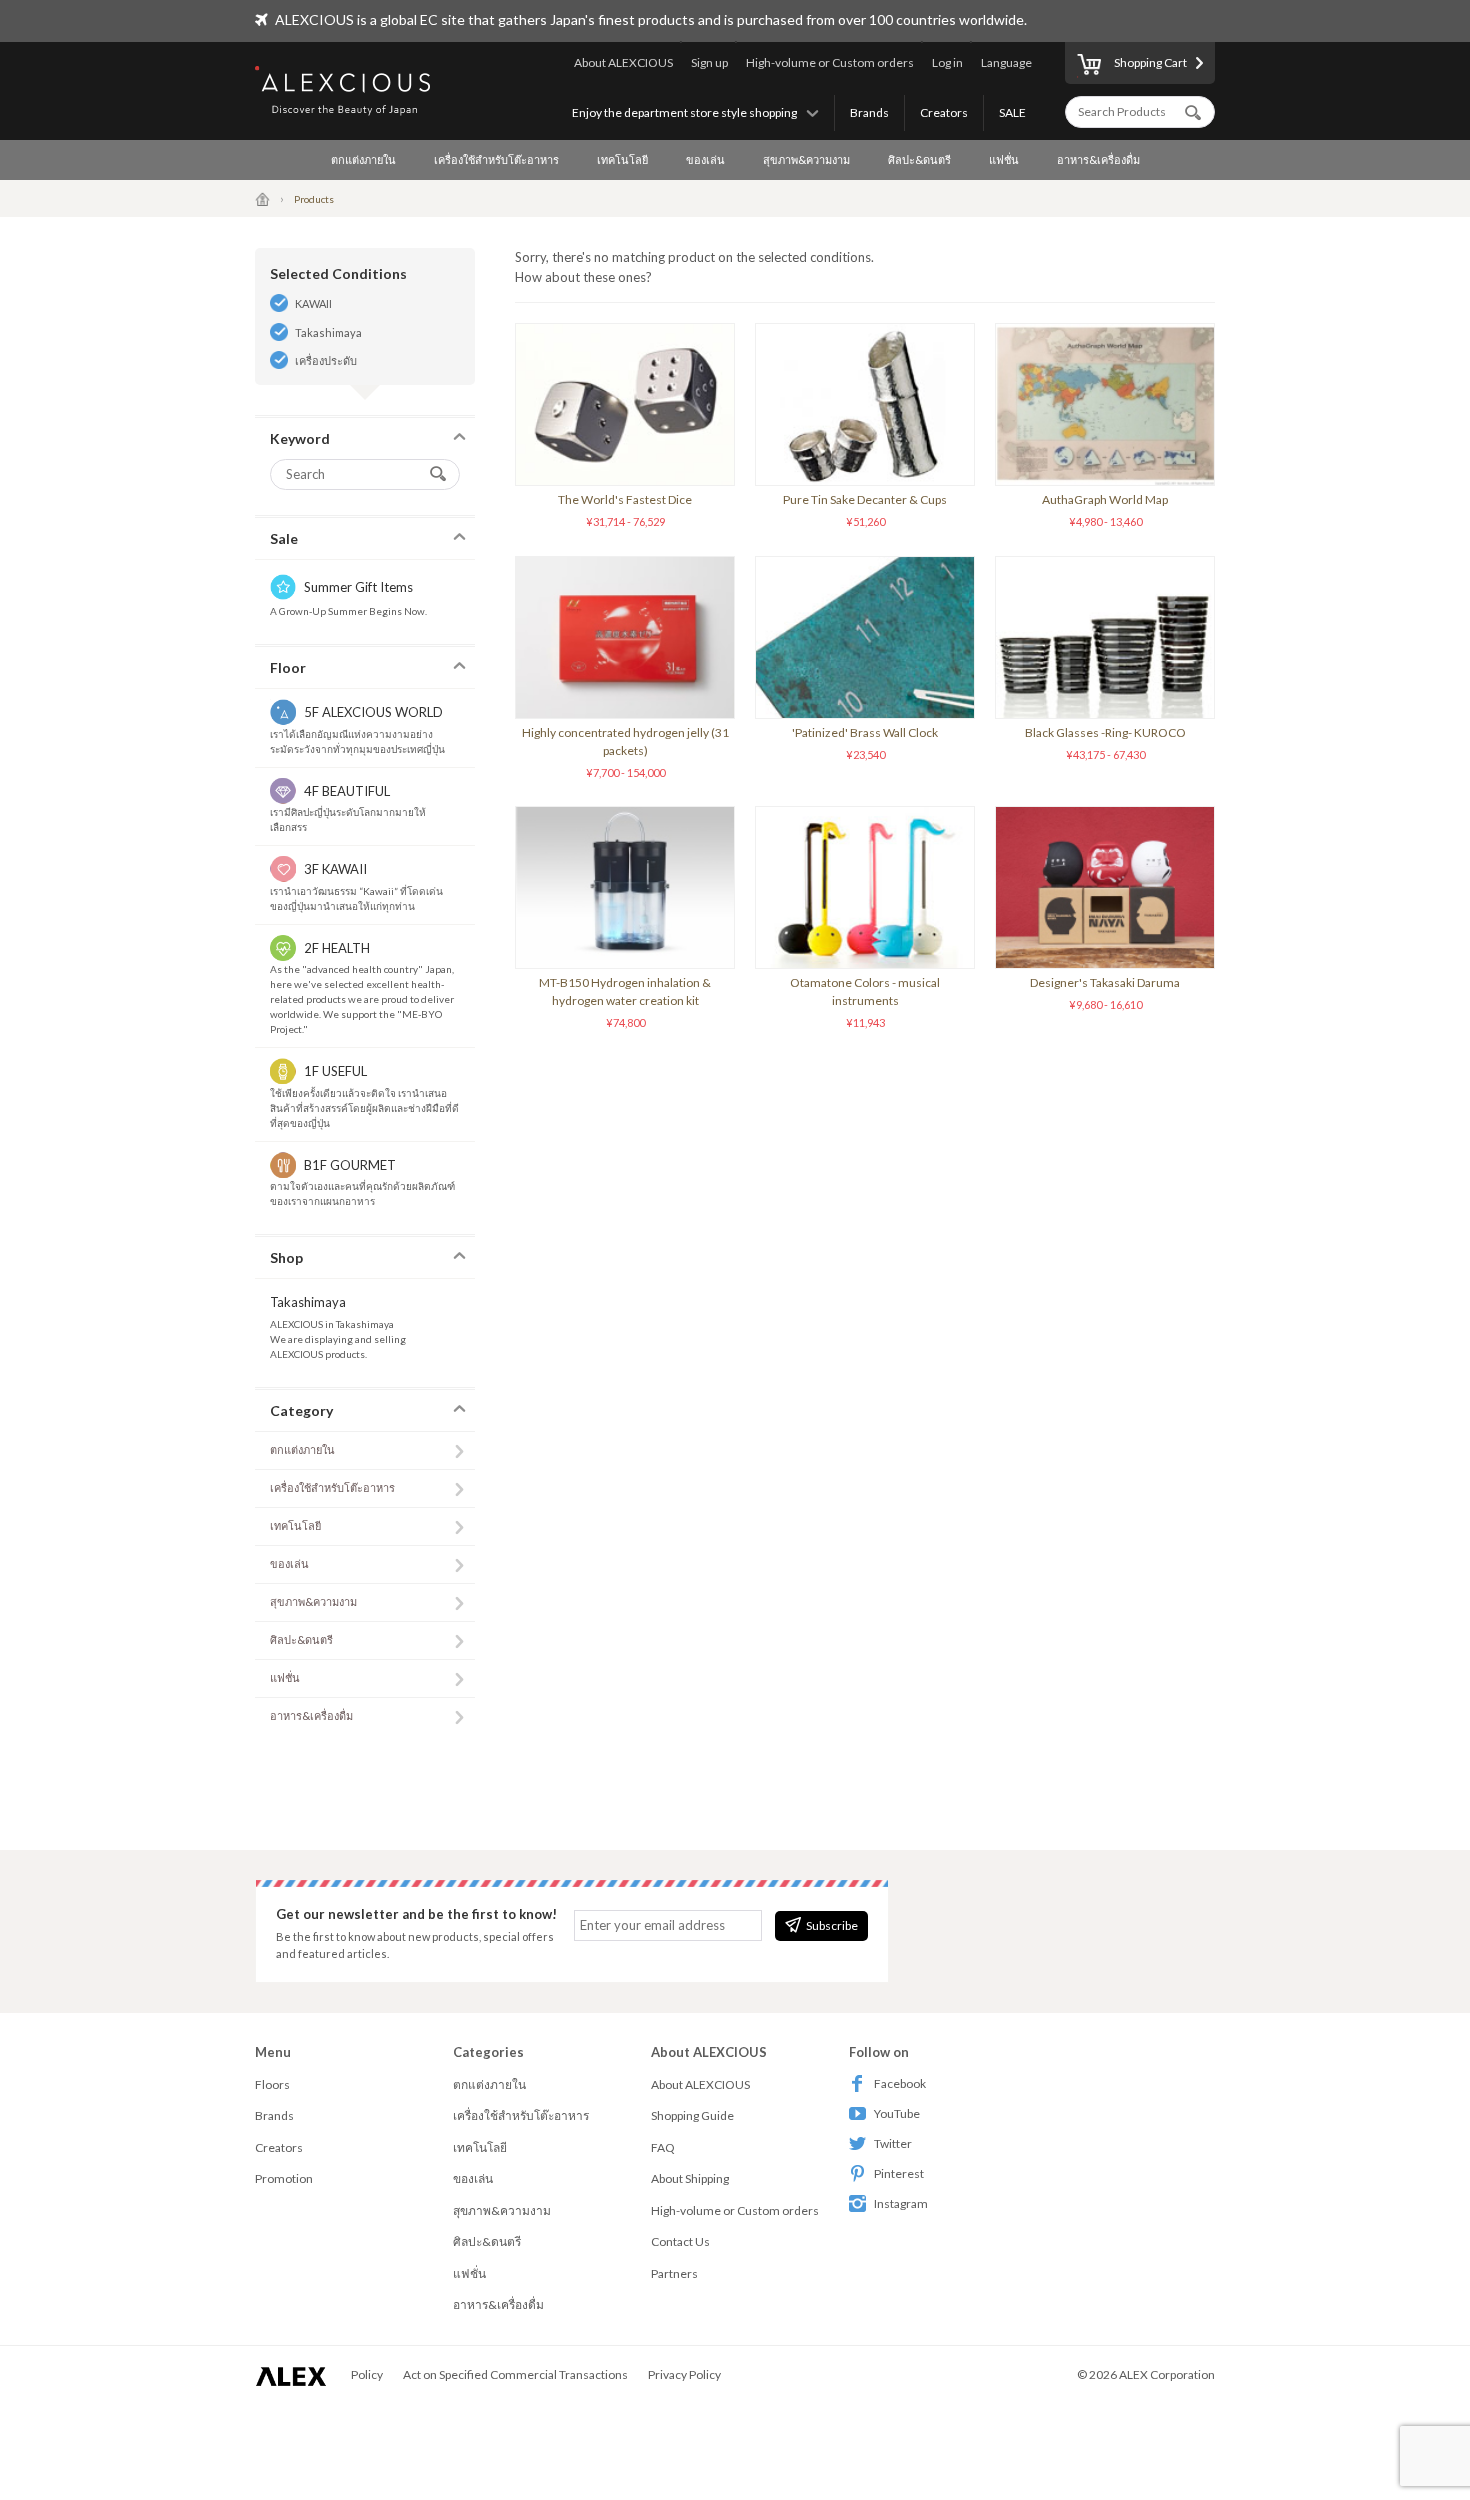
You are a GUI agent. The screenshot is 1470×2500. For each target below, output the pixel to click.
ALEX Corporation (1167, 2374)
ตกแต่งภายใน (363, 159)
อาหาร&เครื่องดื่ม (1098, 159)
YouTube (897, 2113)
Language (1006, 62)
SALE (1012, 112)
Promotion (284, 2178)
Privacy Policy (684, 2374)
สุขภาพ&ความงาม (806, 159)
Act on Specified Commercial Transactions (515, 2374)
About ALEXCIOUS (623, 62)
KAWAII (313, 303)
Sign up (709, 62)
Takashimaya (328, 332)
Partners (674, 2273)
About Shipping (690, 2178)
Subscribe (832, 1925)
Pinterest (899, 2173)
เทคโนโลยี (622, 159)
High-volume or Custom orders (830, 62)
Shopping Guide (692, 2115)
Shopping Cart (1150, 62)
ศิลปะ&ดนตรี (919, 159)
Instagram (901, 2203)
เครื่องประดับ (326, 360)
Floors (272, 2084)
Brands (869, 112)
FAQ (663, 2147)
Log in (947, 62)
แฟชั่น (1004, 159)
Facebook (900, 2083)
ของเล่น (705, 159)
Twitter (893, 2143)
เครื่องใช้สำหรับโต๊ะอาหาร (496, 159)
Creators (944, 112)
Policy (367, 2374)
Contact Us (680, 2241)
